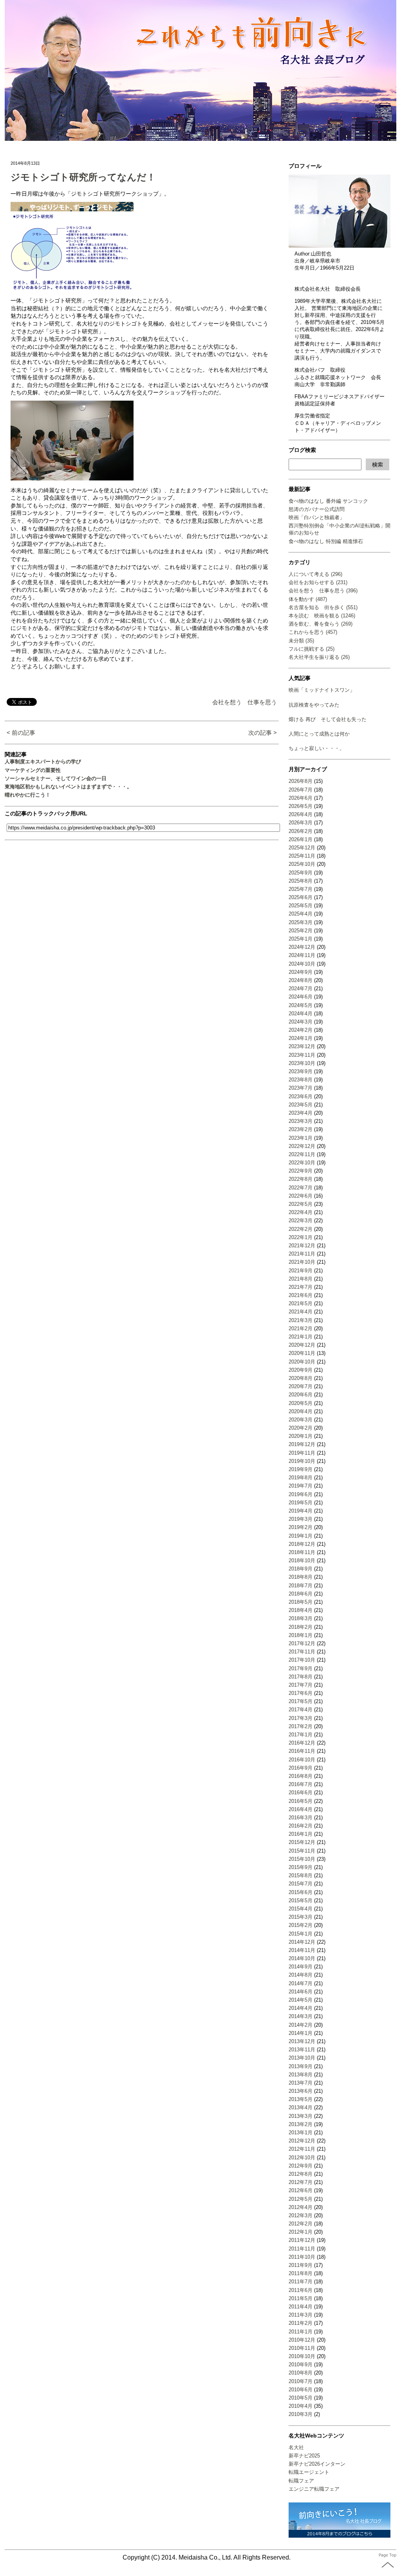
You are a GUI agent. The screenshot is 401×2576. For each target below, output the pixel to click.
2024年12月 (302, 947)
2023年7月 (301, 1088)
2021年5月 (301, 1303)
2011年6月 (301, 2290)
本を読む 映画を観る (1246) (322, 616)
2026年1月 (301, 839)
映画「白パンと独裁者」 (317, 517)
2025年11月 (302, 856)
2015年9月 (301, 1867)
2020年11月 (302, 1353)
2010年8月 (301, 2373)
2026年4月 (301, 814)
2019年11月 (302, 1453)
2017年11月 (302, 1652)
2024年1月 (301, 1038)
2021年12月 (302, 1246)
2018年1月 (301, 1635)
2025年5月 (301, 906)
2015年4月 (301, 1909)
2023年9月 (301, 1071)
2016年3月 (301, 1818)
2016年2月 (301, 1826)
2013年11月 (302, 2050)
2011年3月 (301, 2315)
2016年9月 (301, 1768)
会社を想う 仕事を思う (245, 702)
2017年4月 (301, 1710)
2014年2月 (301, 2025)
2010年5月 (301, 2398)
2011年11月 (302, 2249)
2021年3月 (301, 1320)
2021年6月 (301, 1295)
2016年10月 (302, 1760)
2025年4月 (301, 914)
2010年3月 (301, 2414)
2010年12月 (302, 2340)
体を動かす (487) (308, 599)
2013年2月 (301, 2124)
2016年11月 (302, 1751)
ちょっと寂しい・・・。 (317, 748)
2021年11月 (302, 1254)
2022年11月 (302, 1154)
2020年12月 (302, 1345)
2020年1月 (301, 1436)
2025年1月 (301, 939)
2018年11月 (302, 1552)
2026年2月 (301, 831)
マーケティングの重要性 (33, 770)
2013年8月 (301, 2075)
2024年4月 (301, 1014)
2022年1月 (301, 1237)
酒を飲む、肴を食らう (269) (321, 624)
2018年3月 (301, 1618)
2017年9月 (301, 1668)
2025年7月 (301, 889)
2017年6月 (301, 1693)
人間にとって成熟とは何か (319, 734)
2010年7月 (301, 2381)
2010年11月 (302, 2348)
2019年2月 (301, 1527)
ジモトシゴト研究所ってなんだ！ (83, 177)
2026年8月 (301, 781)
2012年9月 (301, 2166)
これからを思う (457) (313, 632)
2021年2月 (301, 1328)
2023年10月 (302, 1063)
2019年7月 (301, 1486)
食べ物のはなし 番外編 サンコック (328, 501)
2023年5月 (301, 1105)
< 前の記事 (21, 733)
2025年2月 (301, 931)
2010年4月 (301, 2406)
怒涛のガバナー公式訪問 (317, 509)
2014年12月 (302, 1942)
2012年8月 (301, 2174)
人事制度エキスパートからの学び (43, 762)
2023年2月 (301, 1129)
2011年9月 (301, 2265)
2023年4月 (301, 1113)
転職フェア (301, 2481)
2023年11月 (302, 1055)
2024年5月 (301, 1005)
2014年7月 (301, 1983)
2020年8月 (301, 1378)
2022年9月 (301, 1171)
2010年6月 (301, 2390)
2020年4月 (301, 1411)
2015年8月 (301, 1875)
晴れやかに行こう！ (28, 795)
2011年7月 (301, 2282)
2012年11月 (302, 2149)
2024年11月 (302, 955)
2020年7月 (301, 1386)
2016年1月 (301, 1834)
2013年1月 (301, 2133)
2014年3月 (301, 2016)
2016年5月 (301, 1801)
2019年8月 (301, 1478)
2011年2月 (301, 2323)
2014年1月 (301, 2033)
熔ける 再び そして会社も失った (328, 719)
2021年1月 (301, 1337)
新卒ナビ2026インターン (317, 2464)
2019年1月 (301, 1536)
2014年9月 (301, 1967)
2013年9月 (301, 2066)
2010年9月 (301, 2365)
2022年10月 (302, 1163)
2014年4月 (301, 2008)
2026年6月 (301, 798)
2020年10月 (302, 1362)
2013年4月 (301, 2107)
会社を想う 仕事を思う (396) (323, 591)
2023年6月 (301, 1096)
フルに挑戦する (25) (312, 649)
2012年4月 (301, 2207)
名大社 (296, 2447)
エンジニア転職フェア (314, 2489)
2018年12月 (302, 1544)
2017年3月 (301, 1718)
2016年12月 (302, 1743)
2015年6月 (301, 1892)
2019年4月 (301, 1511)
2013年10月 (302, 2058)
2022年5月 (301, 1204)
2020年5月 (301, 1403)
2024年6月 (301, 997)
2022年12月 (302, 1146)
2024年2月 (301, 1030)
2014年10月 (302, 1958)
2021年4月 (301, 1312)
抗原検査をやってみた (314, 705)
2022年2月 (301, 1229)
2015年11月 (302, 1851)
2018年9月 (301, 1569)
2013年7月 (301, 2083)
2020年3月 (301, 1420)
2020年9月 (301, 1370)
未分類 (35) (301, 641)
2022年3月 (301, 1221)
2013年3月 (301, 2116)
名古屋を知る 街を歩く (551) (323, 607)
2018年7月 (301, 1586)
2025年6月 (301, 897)
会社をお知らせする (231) (318, 582)
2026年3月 (301, 823)
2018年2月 (301, 1627)
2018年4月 (301, 1610)
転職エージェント (309, 2472)
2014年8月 (301, 1975)
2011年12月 (302, 2240)
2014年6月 (301, 1992)
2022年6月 (301, 1196)
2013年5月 (301, 2099)
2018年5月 (301, 1602)
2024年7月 (301, 988)
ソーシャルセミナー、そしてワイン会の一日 (56, 778)
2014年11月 (302, 1950)
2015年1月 (301, 1934)
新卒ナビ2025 (304, 2456)
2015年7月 (301, 1884)
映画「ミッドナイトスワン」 (322, 690)
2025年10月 (302, 864)
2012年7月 (301, 2182)
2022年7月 (301, 1188)
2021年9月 (301, 1271)
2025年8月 (301, 881)
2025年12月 (302, 848)
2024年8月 (301, 980)
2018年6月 (301, 1594)
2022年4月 (301, 1212)
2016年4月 (301, 1809)
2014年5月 (301, 2000)
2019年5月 (301, 1503)
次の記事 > (263, 733)
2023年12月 (302, 1046)
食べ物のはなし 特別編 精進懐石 (326, 541)
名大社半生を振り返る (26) (319, 657)
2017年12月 (302, 1643)
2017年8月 (301, 1677)
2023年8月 (301, 1080)
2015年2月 (301, 1925)
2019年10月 (302, 1461)
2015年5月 (301, 1901)
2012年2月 (301, 2224)
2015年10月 (302, 1859)
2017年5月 (301, 1701)
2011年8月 (301, 2273)
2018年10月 (302, 1561)
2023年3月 (301, 1121)
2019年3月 (301, 1519)
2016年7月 (301, 1784)
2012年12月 (302, 2141)
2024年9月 (301, 972)
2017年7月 (301, 1685)
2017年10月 (302, 1660)
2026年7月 (301, 790)
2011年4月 (301, 2307)
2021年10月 (302, 1262)
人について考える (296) (315, 574)
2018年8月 (301, 1577)
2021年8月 (301, 1279)
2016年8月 (301, 1776)
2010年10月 (302, 2356)
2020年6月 (301, 1395)
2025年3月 (301, 922)
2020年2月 (301, 1428)
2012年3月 (301, 2215)
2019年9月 (301, 1469)
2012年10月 (302, 2158)
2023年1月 (301, 1138)
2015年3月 (301, 1917)
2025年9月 (301, 873)
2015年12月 (302, 1842)
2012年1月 (301, 2232)
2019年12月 (302, 1444)
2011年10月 (302, 2257)
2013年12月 (302, 2041)
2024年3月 (301, 1022)
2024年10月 (302, 964)
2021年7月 (301, 1287)
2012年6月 (301, 2190)
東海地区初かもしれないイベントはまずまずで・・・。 (68, 787)
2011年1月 (301, 2332)
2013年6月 (301, 2091)
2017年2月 (301, 1726)
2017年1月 (301, 1735)
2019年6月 (301, 1494)
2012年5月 (301, 2199)
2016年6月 (301, 1793)
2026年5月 (301, 806)
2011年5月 (301, 2298)
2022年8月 (301, 1179)
